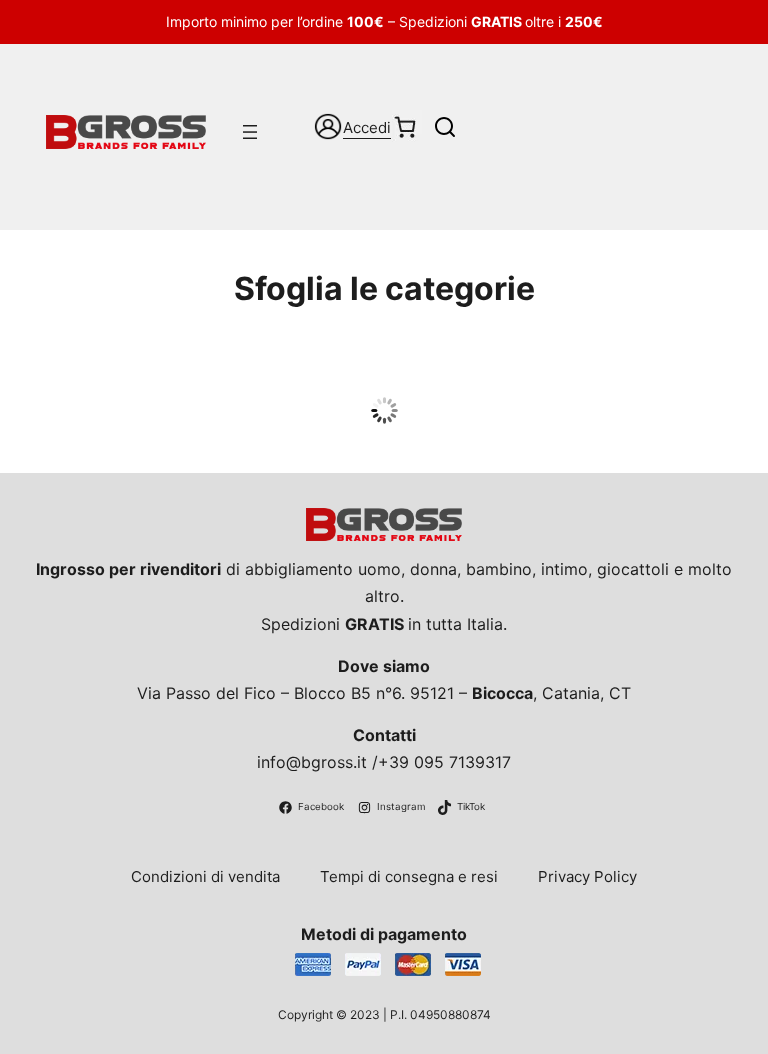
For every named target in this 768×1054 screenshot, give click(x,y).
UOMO (384, 374)
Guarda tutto (384, 412)
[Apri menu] (250, 132)
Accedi (367, 127)
